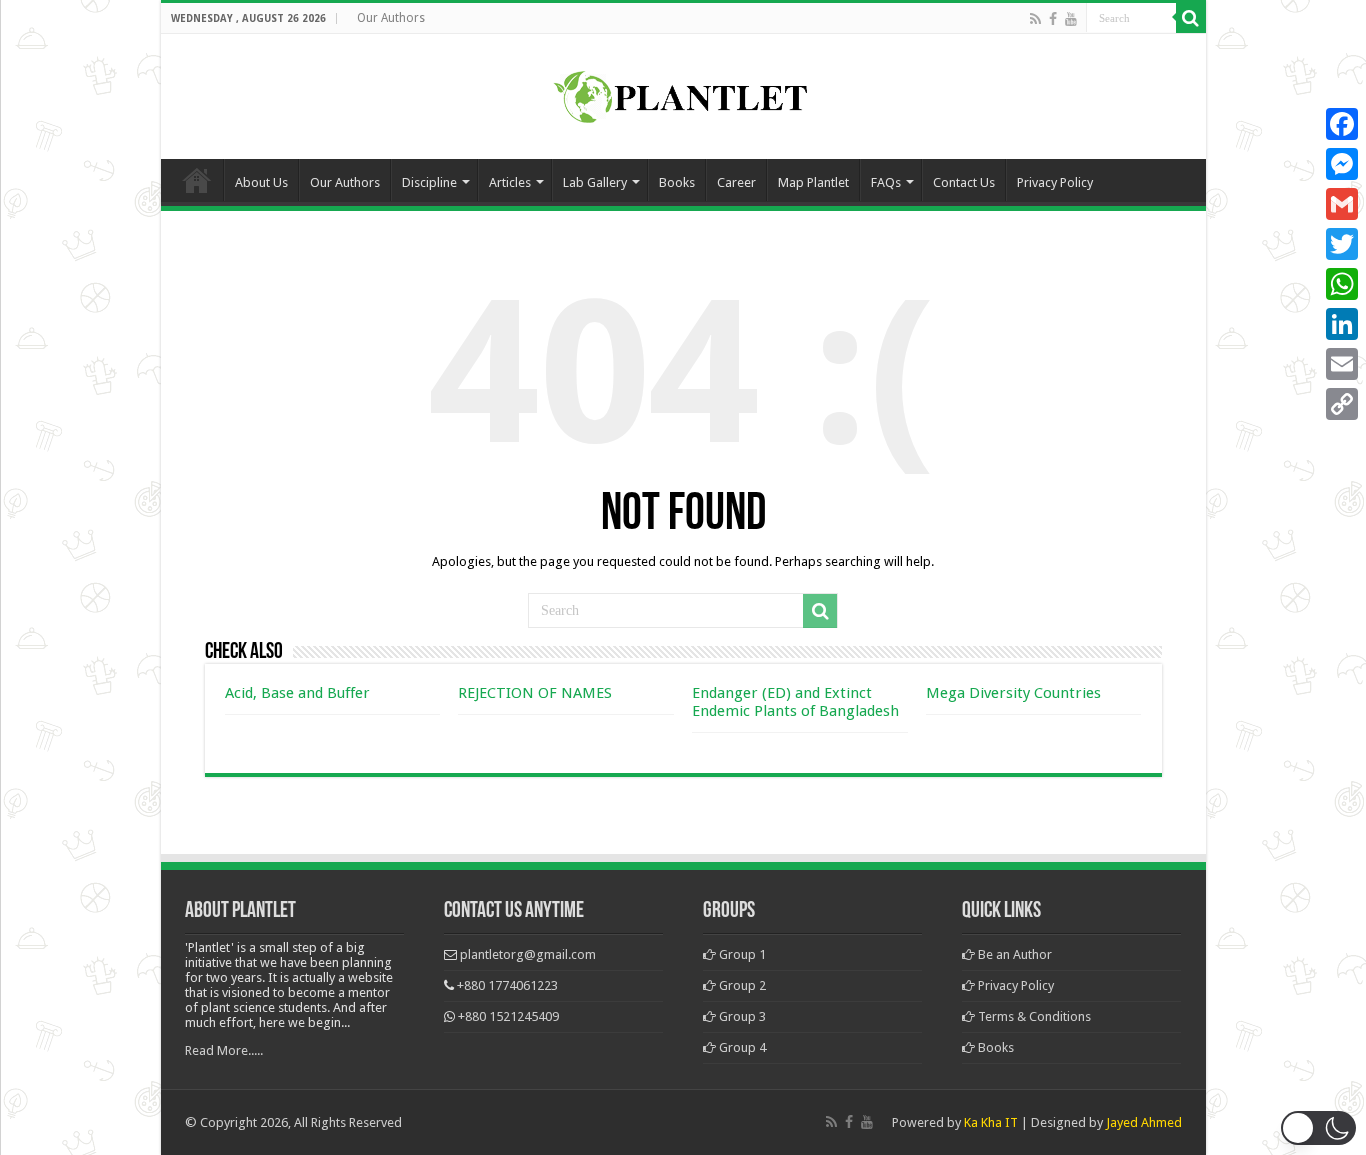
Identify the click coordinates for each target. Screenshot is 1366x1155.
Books (677, 182)
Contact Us (964, 182)
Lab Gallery (595, 182)
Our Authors (391, 18)
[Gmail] (1342, 204)
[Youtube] (1071, 19)
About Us (261, 182)
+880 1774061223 (507, 985)
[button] (1318, 1128)
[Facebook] (1053, 19)
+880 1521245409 (508, 1016)
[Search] (1191, 18)
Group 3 (741, 1016)
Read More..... (224, 1050)
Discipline (429, 182)
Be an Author (1013, 954)
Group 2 (741, 985)
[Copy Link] (1342, 404)
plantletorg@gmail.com (528, 954)
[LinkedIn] (1342, 324)
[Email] (1342, 364)
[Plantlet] (683, 93)
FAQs (886, 182)
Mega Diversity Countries (1013, 693)
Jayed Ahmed (1144, 1122)
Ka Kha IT (991, 1122)
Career (736, 182)
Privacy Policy (1055, 182)
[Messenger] (1342, 164)
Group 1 (741, 954)
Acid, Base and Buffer (297, 693)
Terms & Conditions (1033, 1016)
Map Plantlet (813, 182)
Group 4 (741, 1047)
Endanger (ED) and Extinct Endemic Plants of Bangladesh (795, 702)
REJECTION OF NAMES (535, 693)
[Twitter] (1342, 244)
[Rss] (1035, 19)
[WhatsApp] (1342, 284)
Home (197, 180)
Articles (510, 182)
